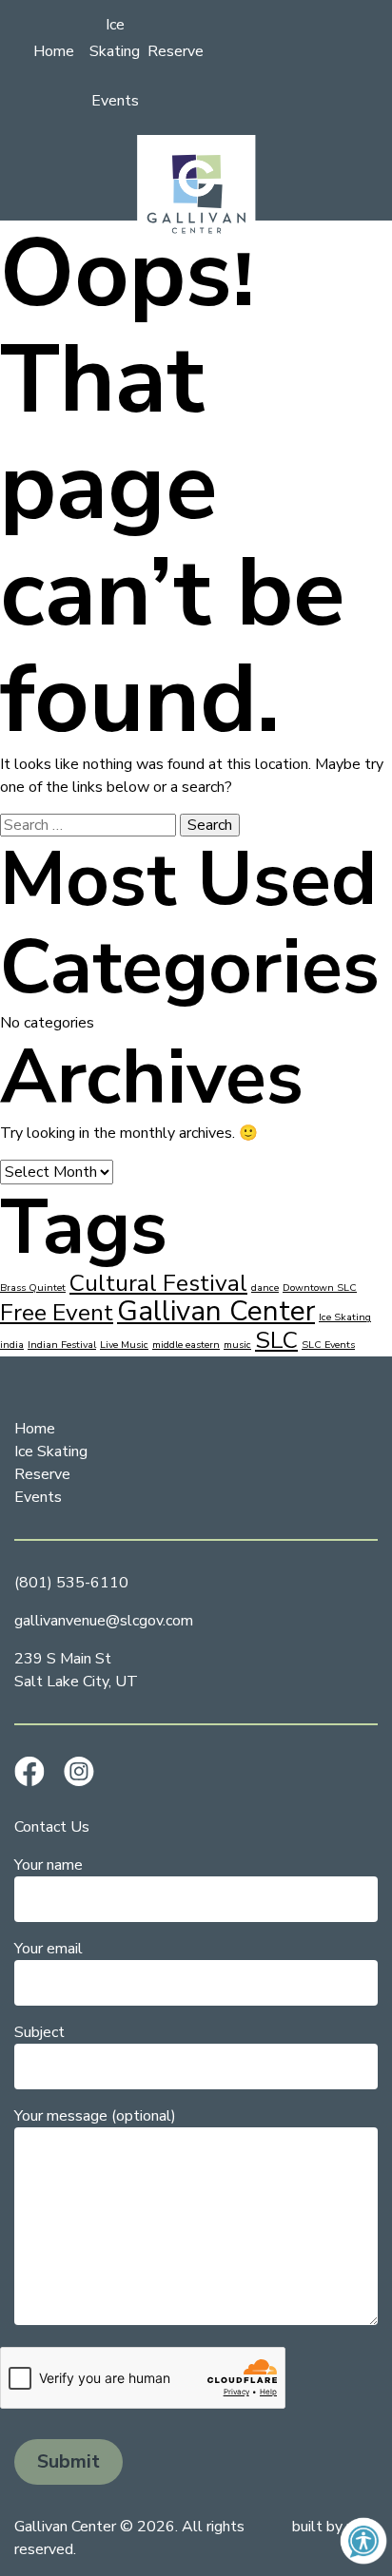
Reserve (176, 51)
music (237, 1345)
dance (265, 1288)
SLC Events (328, 1345)
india (12, 1345)
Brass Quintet (33, 1288)
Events (115, 101)
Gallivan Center (216, 1311)
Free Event (57, 1313)
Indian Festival (62, 1345)
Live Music (124, 1345)
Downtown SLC (320, 1288)
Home (54, 51)
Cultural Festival (158, 1283)
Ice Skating (345, 1317)
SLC (276, 1340)
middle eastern (186, 1345)
